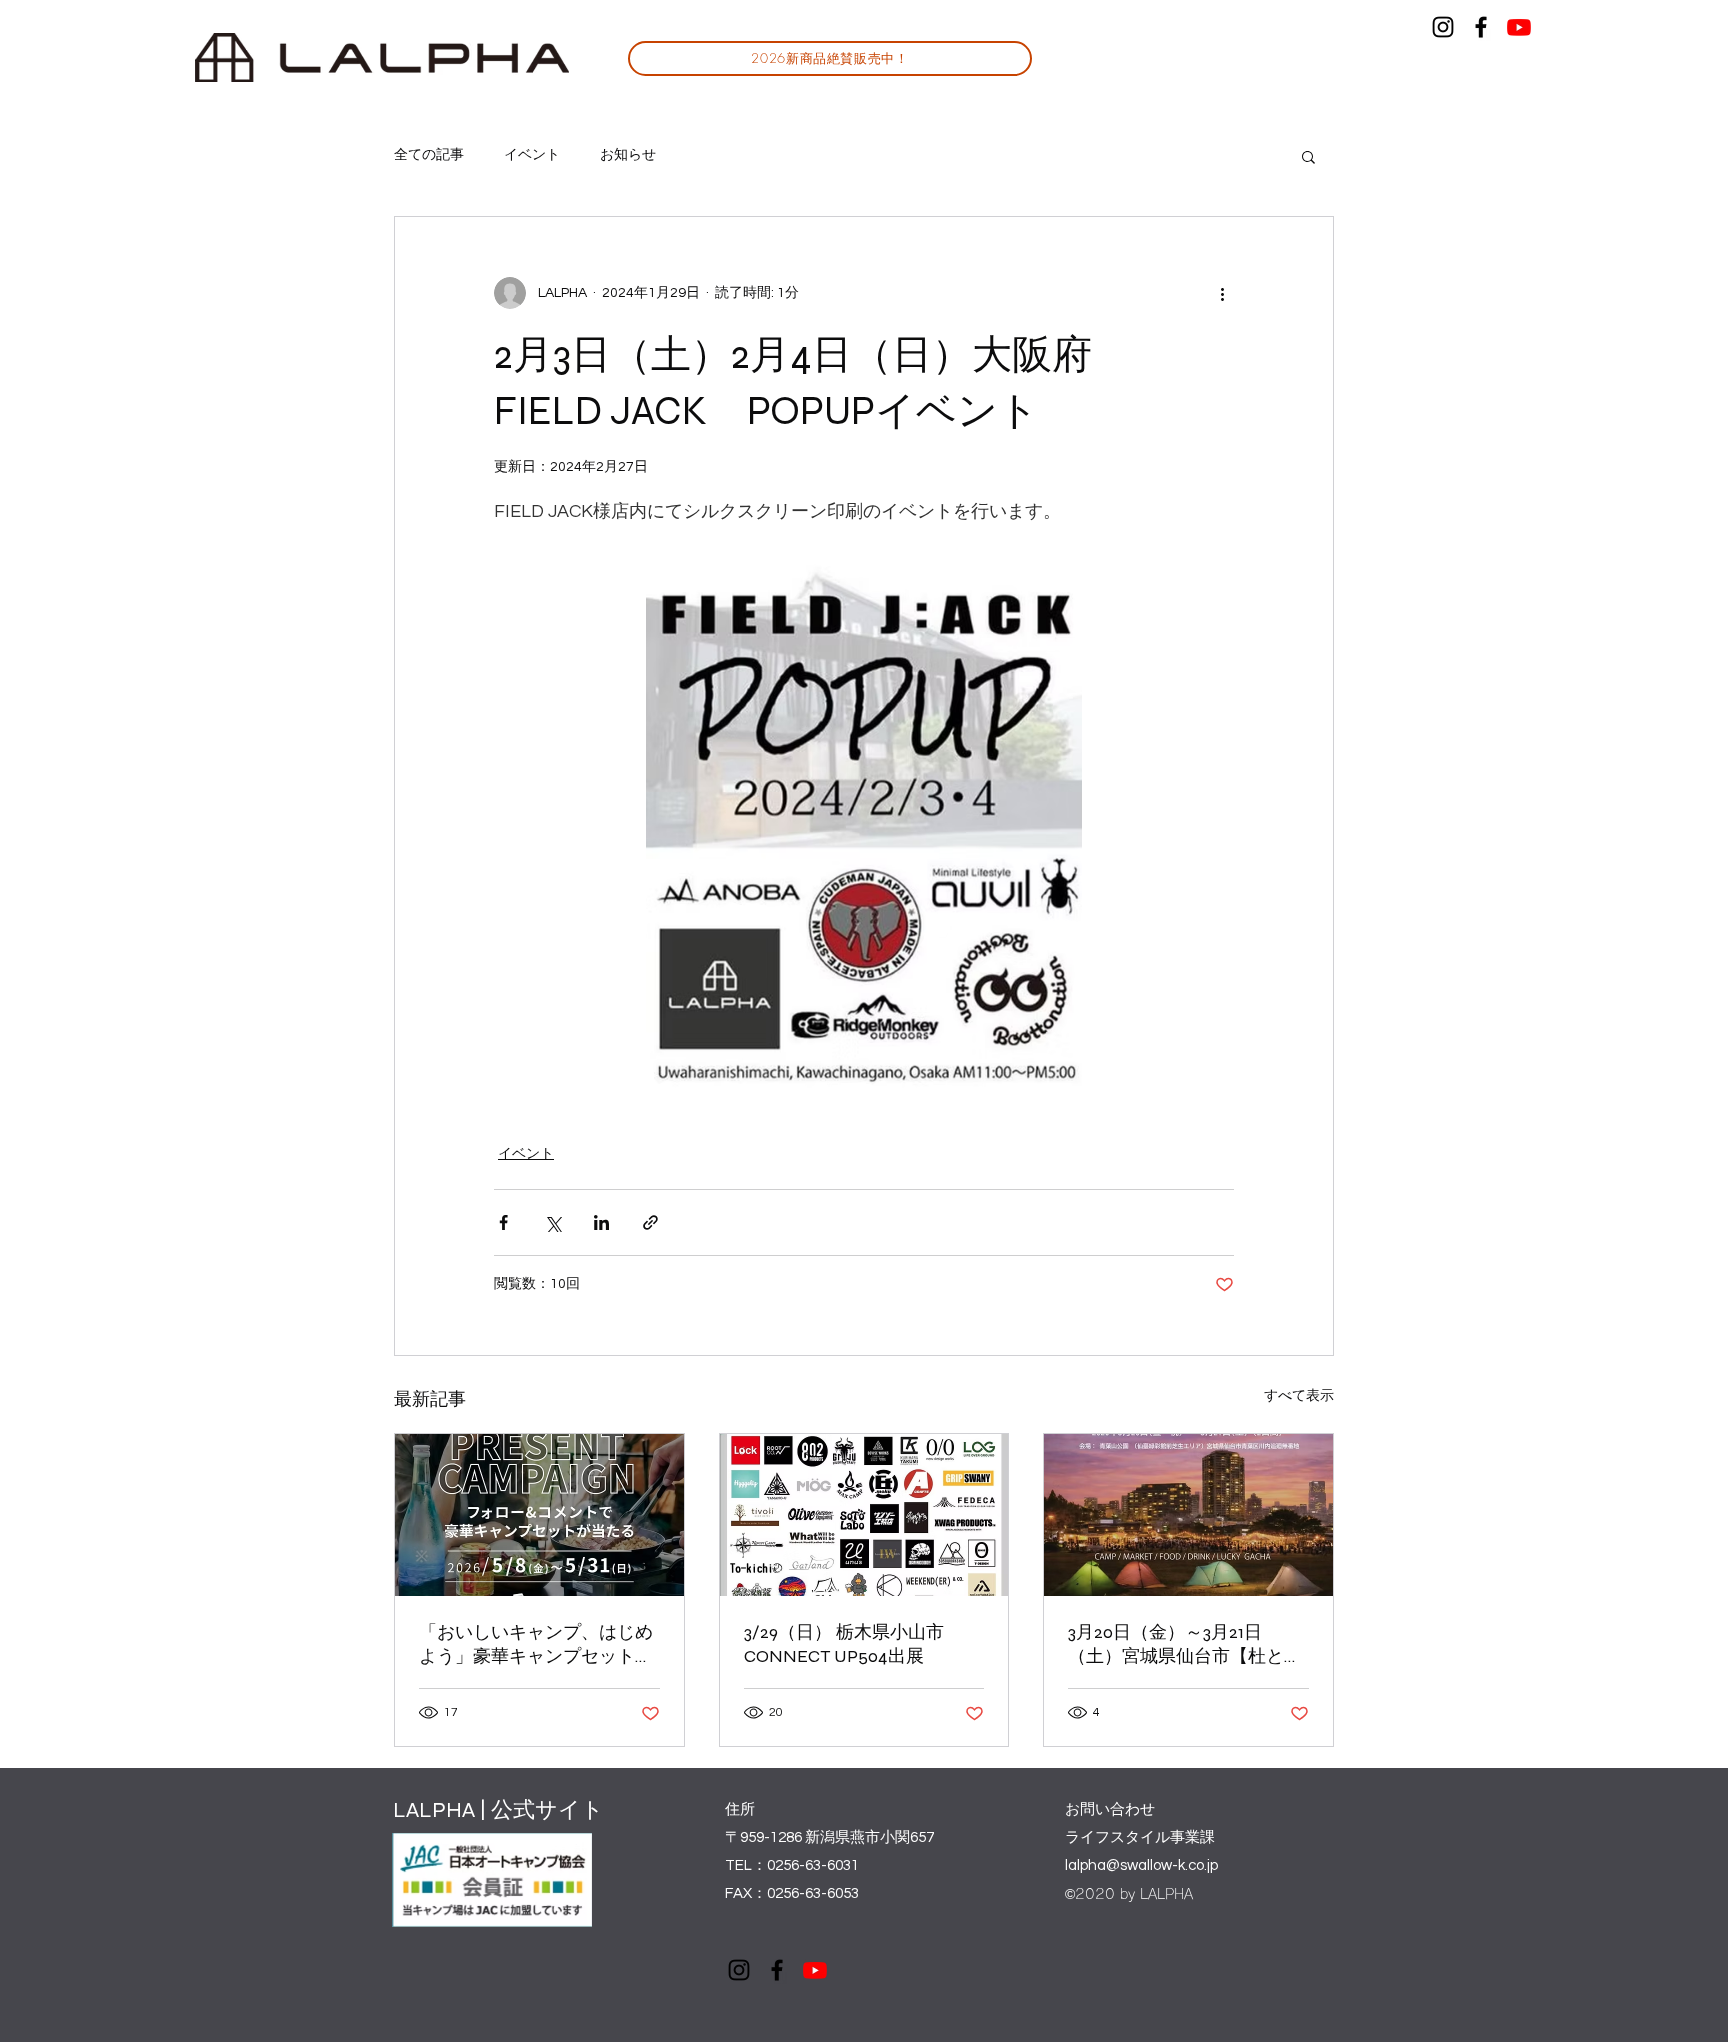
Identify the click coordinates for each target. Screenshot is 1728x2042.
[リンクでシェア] (650, 1222)
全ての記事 (429, 155)
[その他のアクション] (1222, 293)
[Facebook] (1481, 27)
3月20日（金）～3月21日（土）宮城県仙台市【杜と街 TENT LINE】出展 (1185, 1644)
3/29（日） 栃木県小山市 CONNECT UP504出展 (853, 1644)
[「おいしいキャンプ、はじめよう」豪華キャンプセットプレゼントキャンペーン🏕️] (539, 1515)
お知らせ (628, 155)
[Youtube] (1519, 27)
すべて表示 (1299, 1396)
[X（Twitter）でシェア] (552, 1222)
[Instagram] (1443, 27)
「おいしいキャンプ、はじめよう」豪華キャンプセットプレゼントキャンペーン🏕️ (536, 1644)
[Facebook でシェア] (503, 1222)
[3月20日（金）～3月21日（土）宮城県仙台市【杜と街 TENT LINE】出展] (1188, 1515)
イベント (532, 155)
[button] (1308, 156)
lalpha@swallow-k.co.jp (1141, 1865)
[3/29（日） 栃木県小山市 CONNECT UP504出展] (864, 1515)
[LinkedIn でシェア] (601, 1222)
